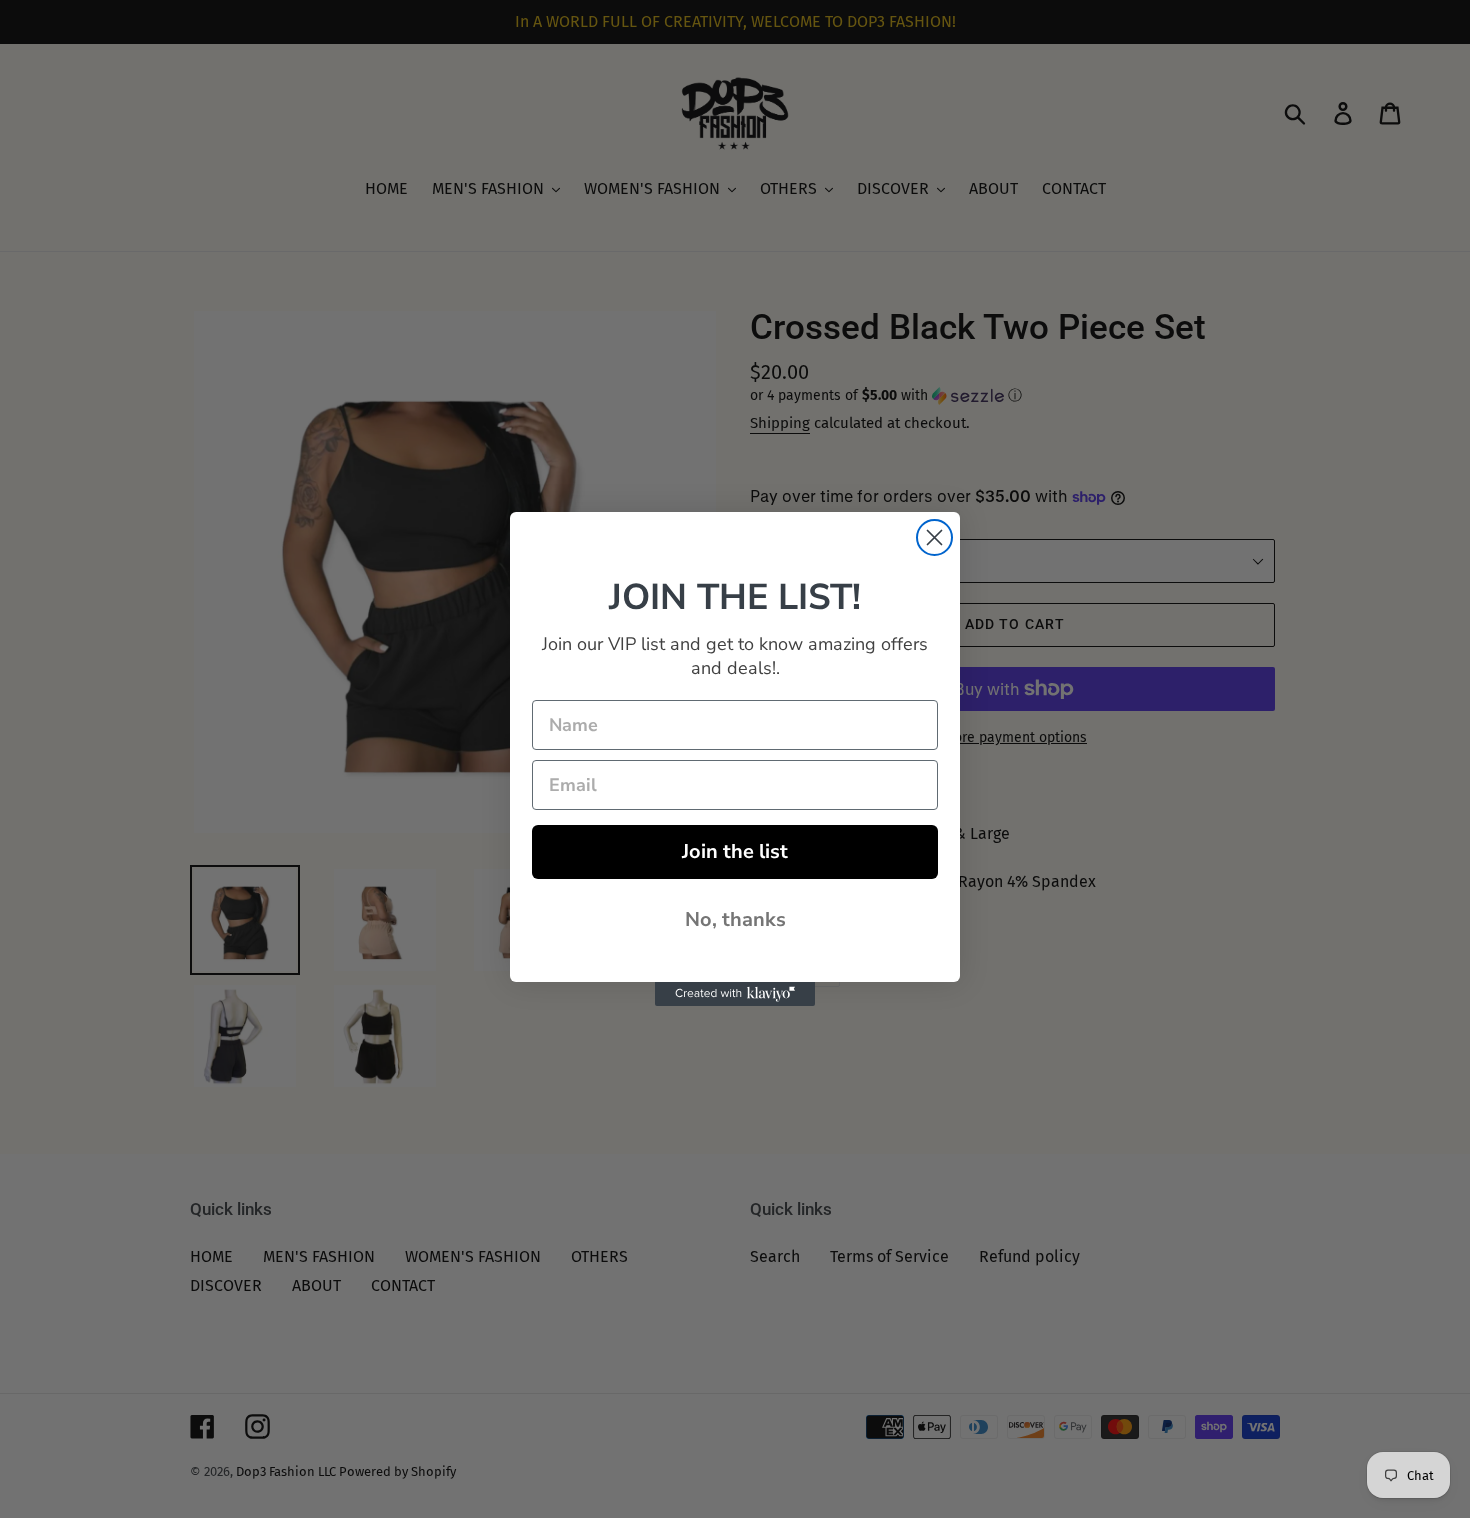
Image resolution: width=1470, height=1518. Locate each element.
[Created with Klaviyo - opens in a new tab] (735, 994)
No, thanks (735, 919)
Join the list (735, 851)
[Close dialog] (934, 537)
